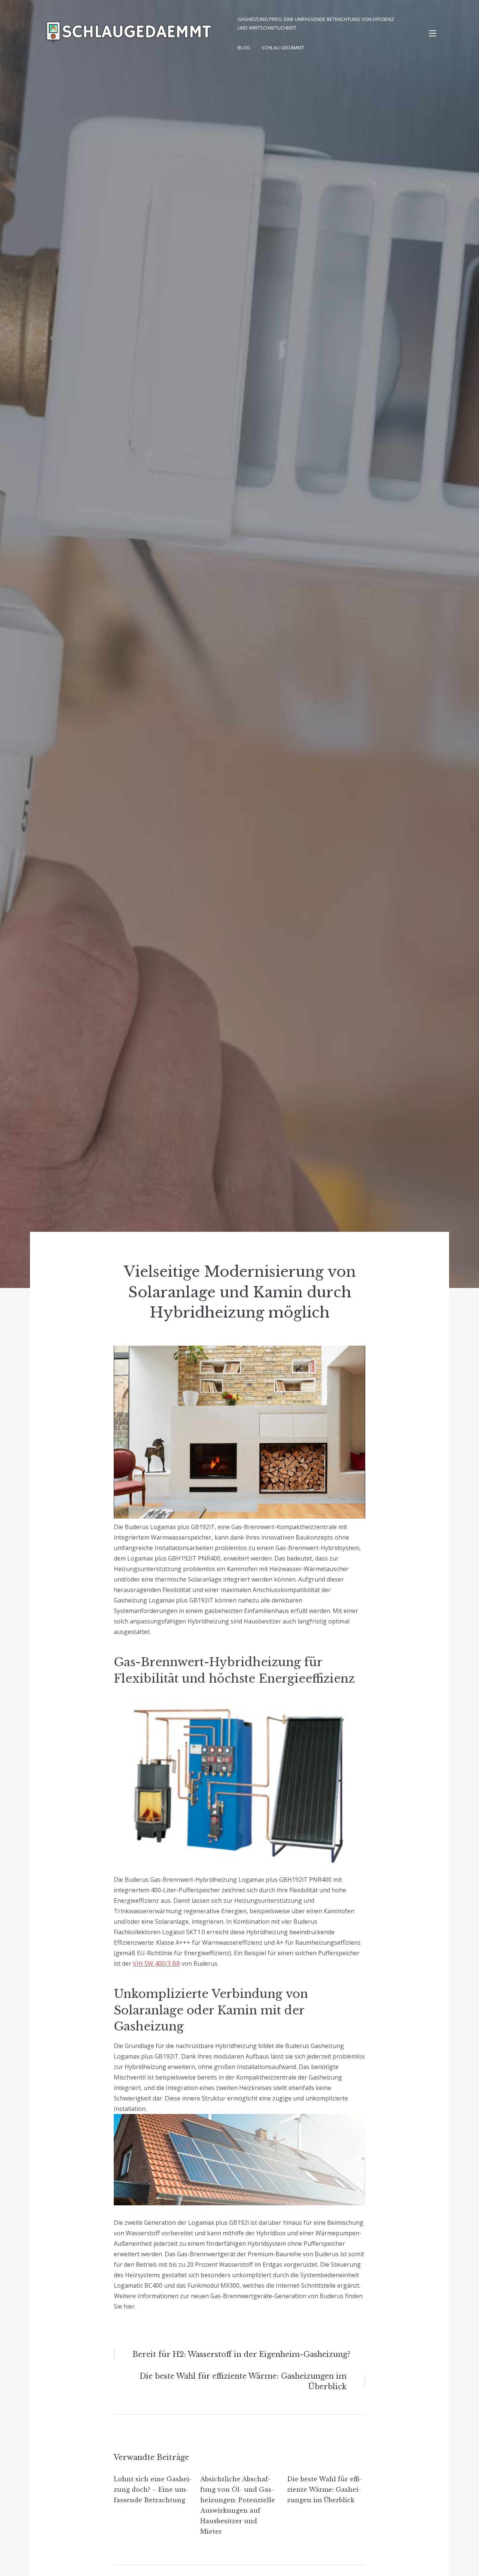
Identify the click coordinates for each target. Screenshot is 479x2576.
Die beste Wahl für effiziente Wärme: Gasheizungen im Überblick (324, 2490)
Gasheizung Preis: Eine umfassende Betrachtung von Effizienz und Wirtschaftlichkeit (316, 23)
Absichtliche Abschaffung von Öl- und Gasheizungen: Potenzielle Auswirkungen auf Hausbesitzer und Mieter (238, 2505)
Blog (244, 48)
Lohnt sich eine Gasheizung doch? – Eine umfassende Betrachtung (153, 2490)
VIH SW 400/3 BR (156, 1963)
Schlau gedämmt (283, 48)
